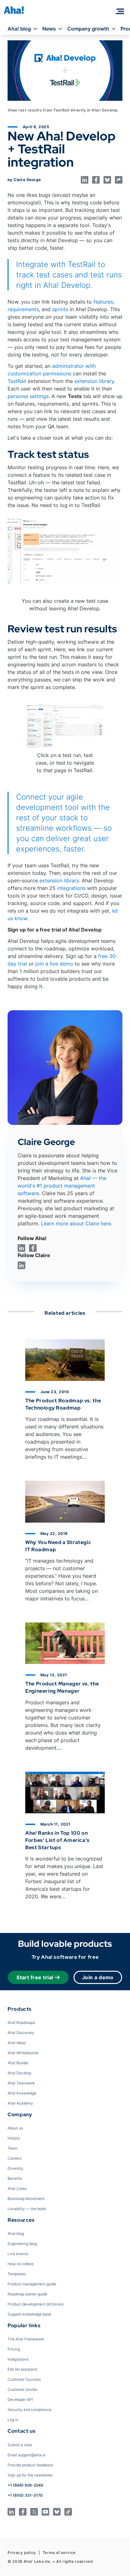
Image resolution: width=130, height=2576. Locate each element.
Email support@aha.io (27, 2455)
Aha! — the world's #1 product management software (62, 1186)
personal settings (28, 396)
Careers (15, 2158)
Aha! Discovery (21, 2033)
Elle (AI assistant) (23, 2369)
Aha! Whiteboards (23, 2053)
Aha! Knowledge (22, 2093)
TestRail (17, 381)
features (103, 302)
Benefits (15, 2178)
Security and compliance (30, 2410)
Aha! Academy (20, 2103)
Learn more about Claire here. (77, 1223)
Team (12, 2148)
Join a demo (98, 1977)
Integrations (18, 2359)
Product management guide (32, 2284)
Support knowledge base (29, 2314)
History (14, 2138)
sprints (60, 309)
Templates (17, 2274)
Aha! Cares (17, 2188)
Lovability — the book (27, 2209)
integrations (71, 888)
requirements (23, 309)
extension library (94, 381)
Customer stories (22, 2389)
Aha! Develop (19, 2073)
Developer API (20, 2399)
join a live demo (54, 964)
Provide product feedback (30, 2465)
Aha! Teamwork (21, 2083)
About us (15, 2128)
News (49, 29)
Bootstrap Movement (26, 2199)
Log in (13, 2420)
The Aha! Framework (26, 2339)
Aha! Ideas (17, 2043)
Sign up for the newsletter (30, 2475)
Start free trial (35, 1977)
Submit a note (20, 2445)
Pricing (14, 2349)
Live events (18, 2254)
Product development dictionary (36, 2304)
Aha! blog (19, 29)
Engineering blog (22, 2244)
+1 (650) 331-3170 (25, 2495)
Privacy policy (22, 2553)
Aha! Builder (18, 2063)
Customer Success (24, 2379)
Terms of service (59, 2553)
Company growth (88, 29)
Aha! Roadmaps (21, 2023)
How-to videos (21, 2264)
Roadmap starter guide (27, 2294)
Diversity (15, 2168)
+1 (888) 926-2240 (25, 2485)
